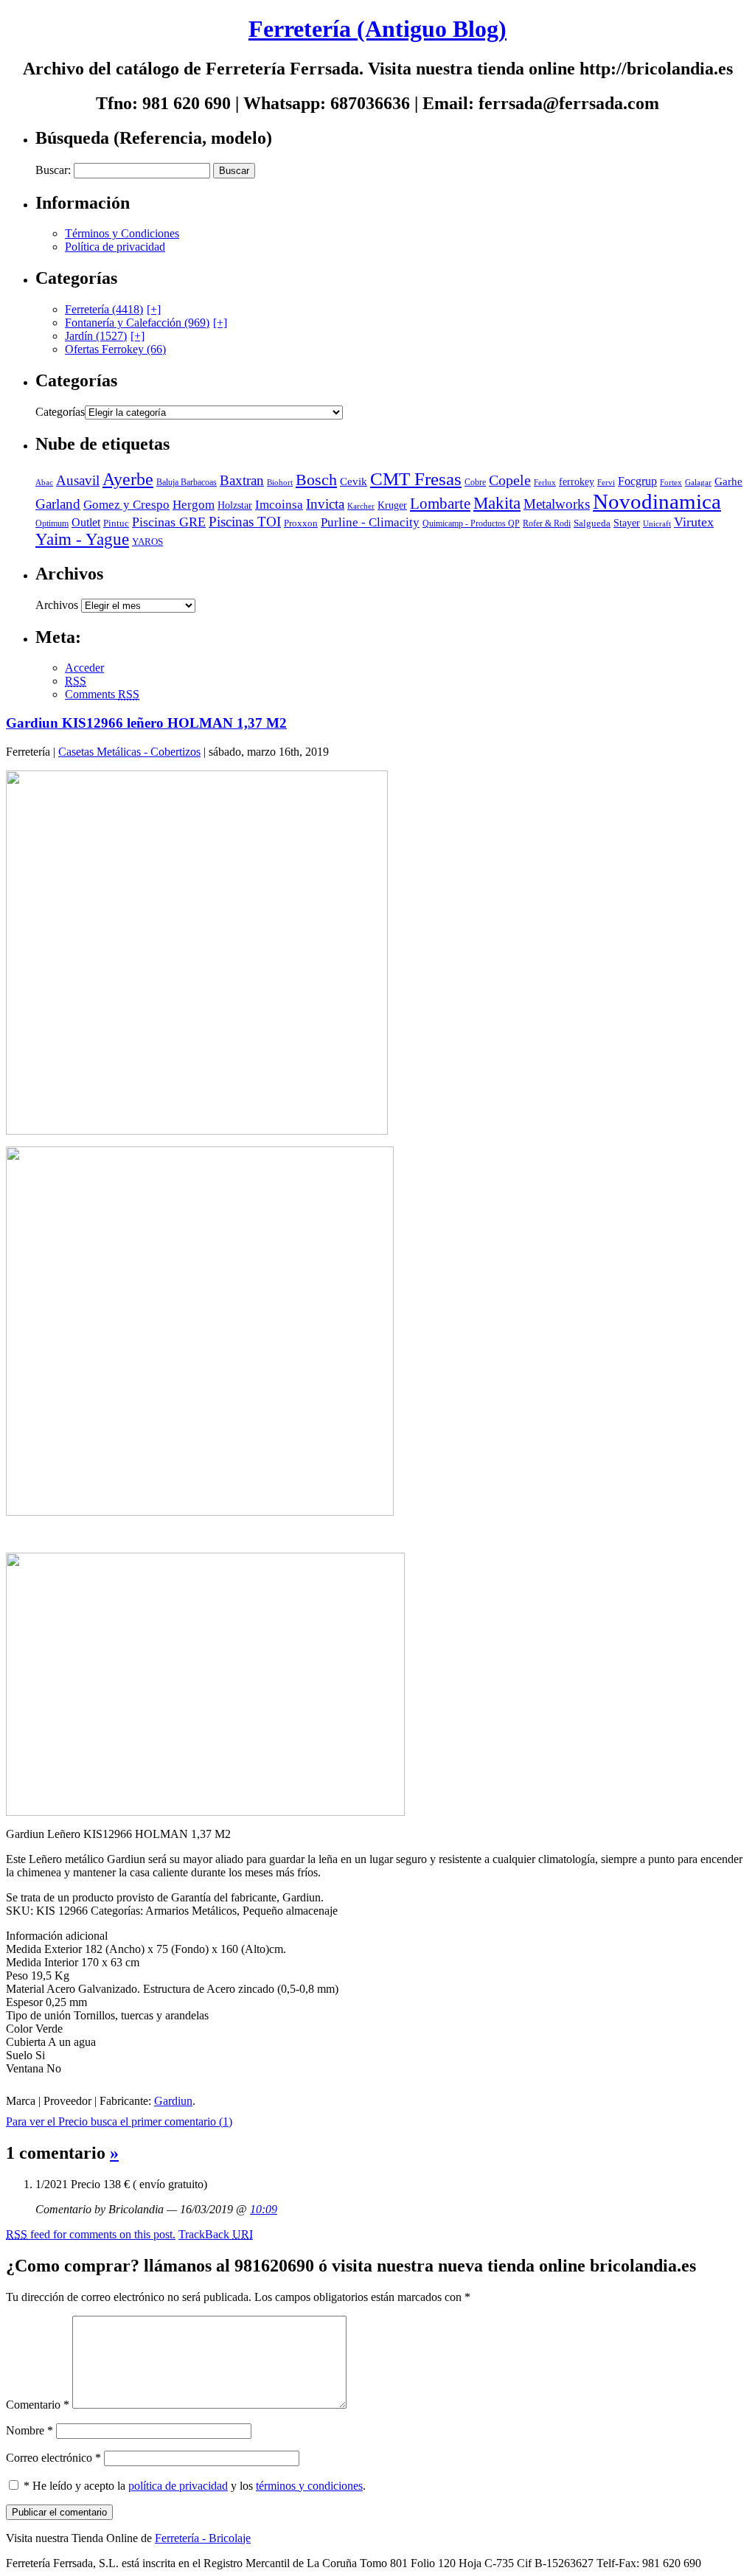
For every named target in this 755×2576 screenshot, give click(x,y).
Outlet (86, 522)
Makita (497, 503)
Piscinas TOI (245, 522)
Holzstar (235, 505)
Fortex (671, 482)
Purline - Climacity (370, 522)
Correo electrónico (53, 2458)
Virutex (694, 522)
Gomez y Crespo (126, 505)
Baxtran (242, 480)
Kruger (392, 505)
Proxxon (301, 523)
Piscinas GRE (169, 522)
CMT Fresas (416, 479)
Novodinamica (657, 501)
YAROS (147, 542)
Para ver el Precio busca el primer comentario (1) (119, 2121)
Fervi (606, 482)
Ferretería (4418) (104, 309)
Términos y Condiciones (122, 233)
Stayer (627, 523)
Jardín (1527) (96, 336)
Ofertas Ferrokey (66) (115, 349)
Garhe (728, 481)
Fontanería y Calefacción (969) (137, 323)
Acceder (84, 668)
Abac (44, 482)
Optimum (52, 523)
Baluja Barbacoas (187, 483)
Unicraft (657, 524)
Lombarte (440, 504)
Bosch (316, 480)
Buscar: (53, 170)
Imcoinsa (279, 505)
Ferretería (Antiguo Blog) (377, 29)
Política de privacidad (115, 247)
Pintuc (116, 523)
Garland (58, 504)
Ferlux (545, 482)
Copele (510, 480)
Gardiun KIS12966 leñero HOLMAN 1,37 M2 (146, 723)
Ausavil (78, 480)
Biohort (280, 482)
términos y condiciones (309, 2486)
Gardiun (173, 2101)
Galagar (698, 482)
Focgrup (637, 481)
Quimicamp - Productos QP (471, 524)
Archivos (57, 605)
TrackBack (216, 2234)
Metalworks (557, 504)
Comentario (38, 2405)
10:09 (264, 2209)
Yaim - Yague (82, 539)
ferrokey (577, 482)
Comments (102, 694)
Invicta (325, 504)
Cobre (475, 483)
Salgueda (592, 523)
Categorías (60, 412)
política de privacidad (178, 2486)
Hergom (194, 505)
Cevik (354, 481)
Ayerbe (128, 479)
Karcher (361, 506)
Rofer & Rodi (547, 523)
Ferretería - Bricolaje (203, 2538)
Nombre (29, 2430)
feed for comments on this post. (91, 2234)
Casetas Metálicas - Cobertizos (129, 752)
